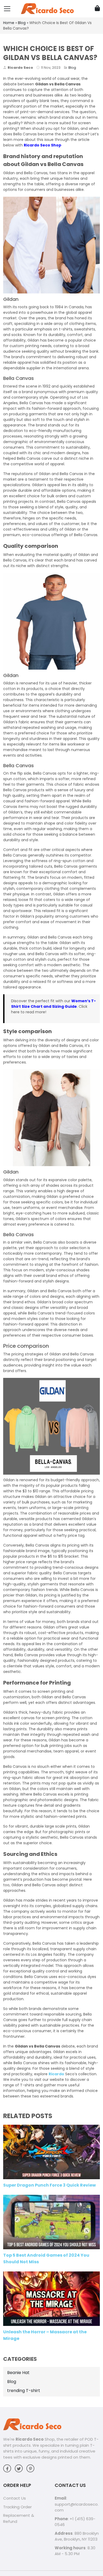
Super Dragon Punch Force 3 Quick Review (50, 2185)
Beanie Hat (18, 2373)
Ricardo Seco (30, 2439)
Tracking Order (17, 2507)
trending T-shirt (24, 2391)
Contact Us (15, 2498)
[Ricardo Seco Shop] (47, 8)
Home (9, 23)
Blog (22, 23)
